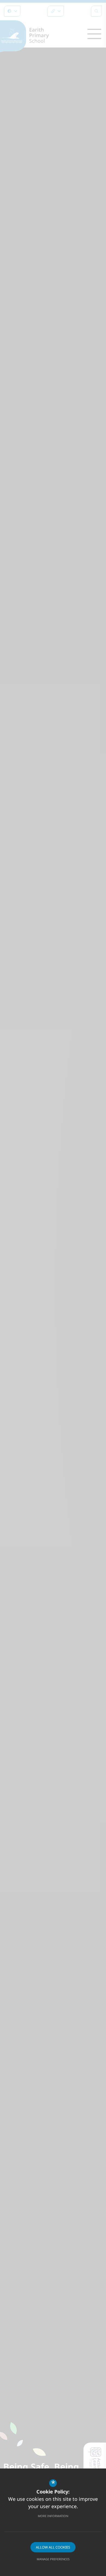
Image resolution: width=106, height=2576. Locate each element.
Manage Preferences (53, 2559)
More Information (53, 2516)
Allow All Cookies (53, 2547)
